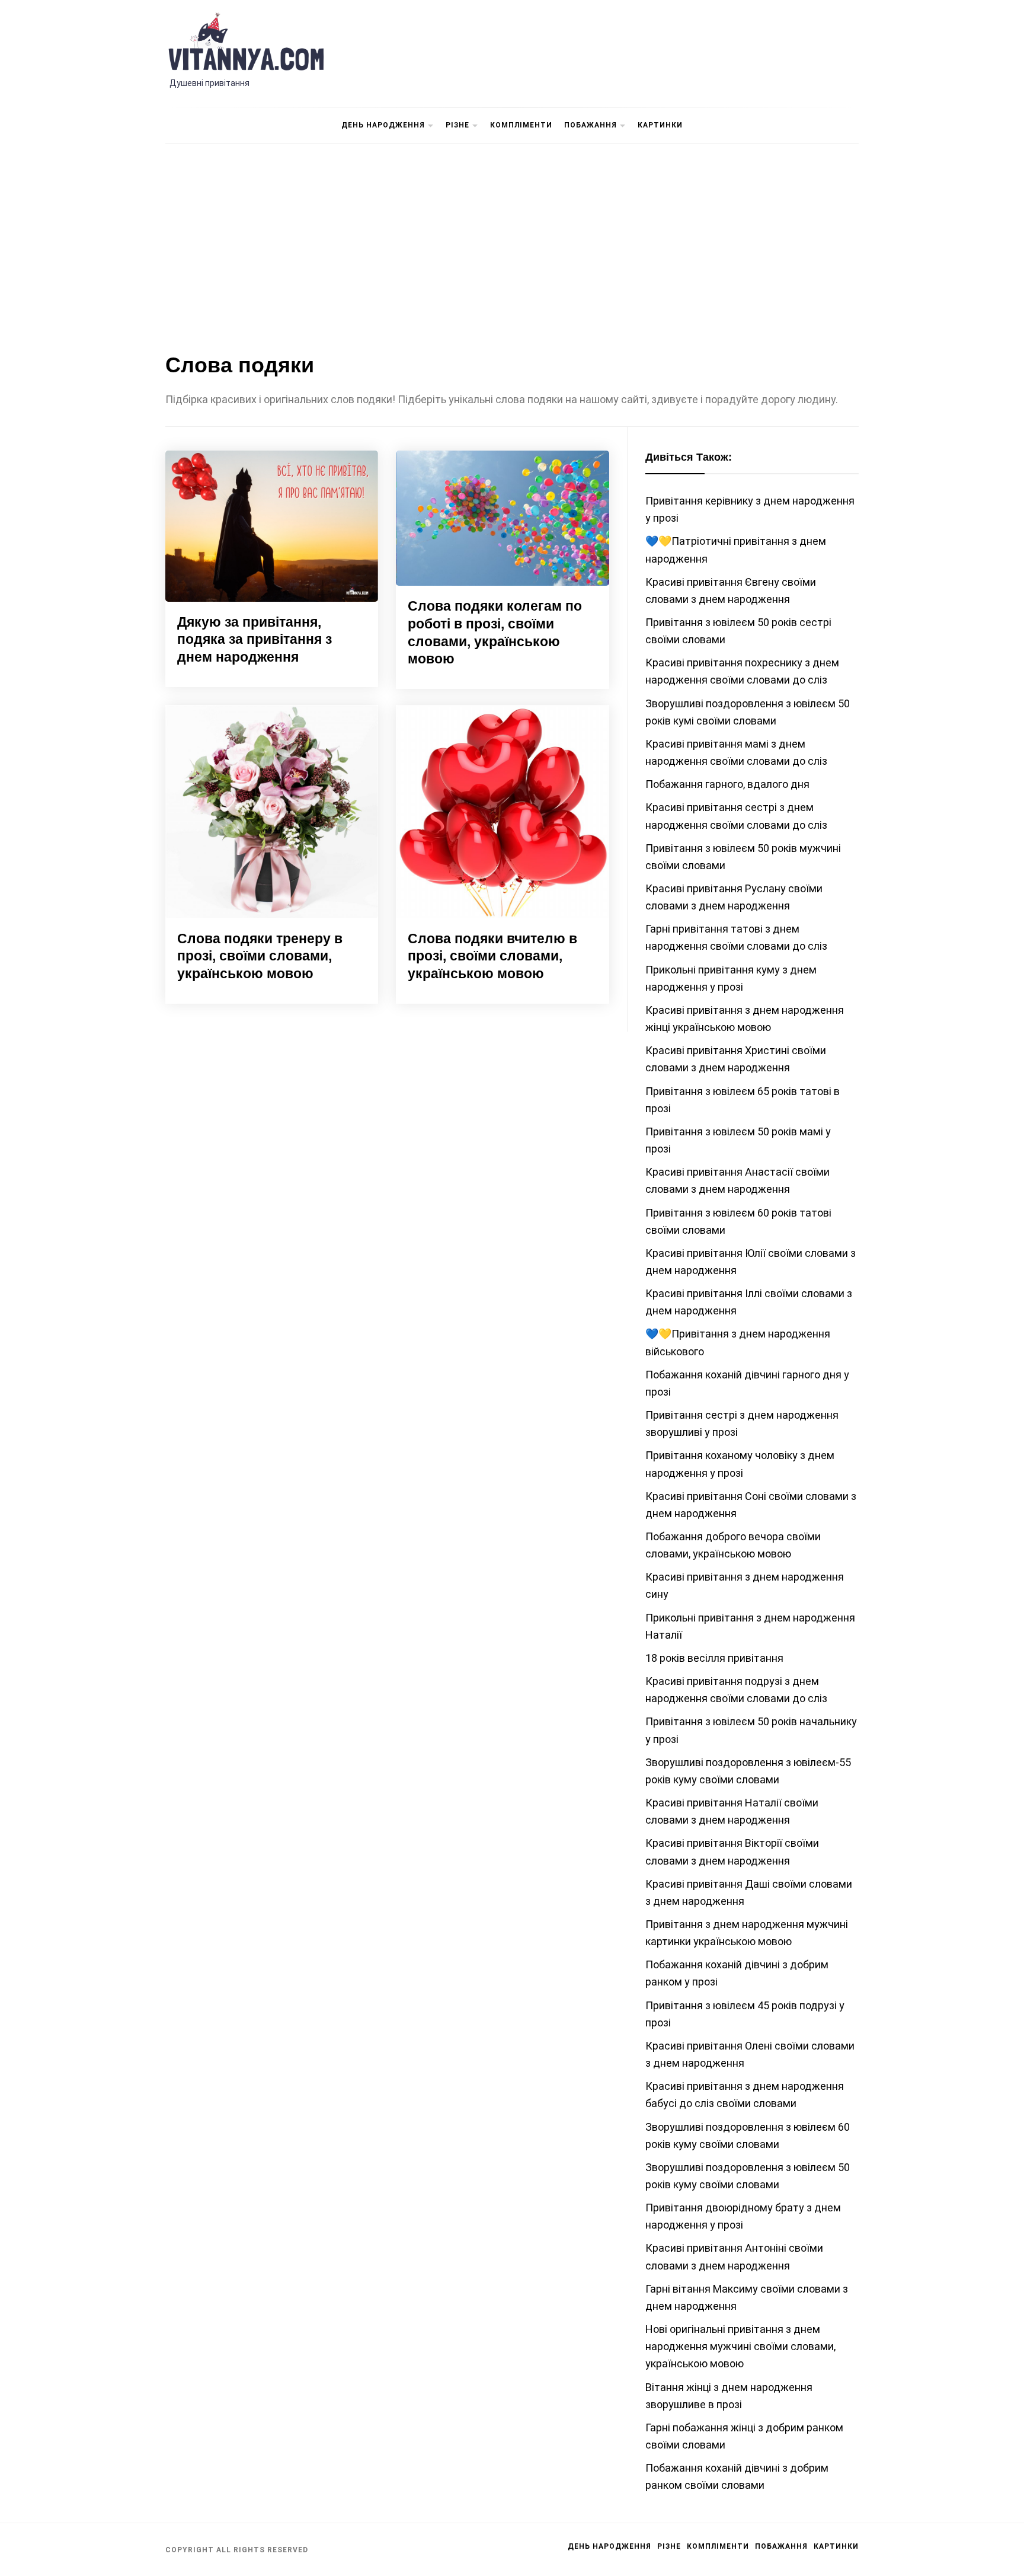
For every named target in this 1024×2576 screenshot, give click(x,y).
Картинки (660, 125)
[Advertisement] (512, 245)
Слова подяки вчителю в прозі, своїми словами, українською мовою (492, 956)
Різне (457, 125)
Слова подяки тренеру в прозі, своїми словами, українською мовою (260, 956)
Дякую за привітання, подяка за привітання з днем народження (255, 640)
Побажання (591, 125)
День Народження (383, 125)
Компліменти (521, 125)
